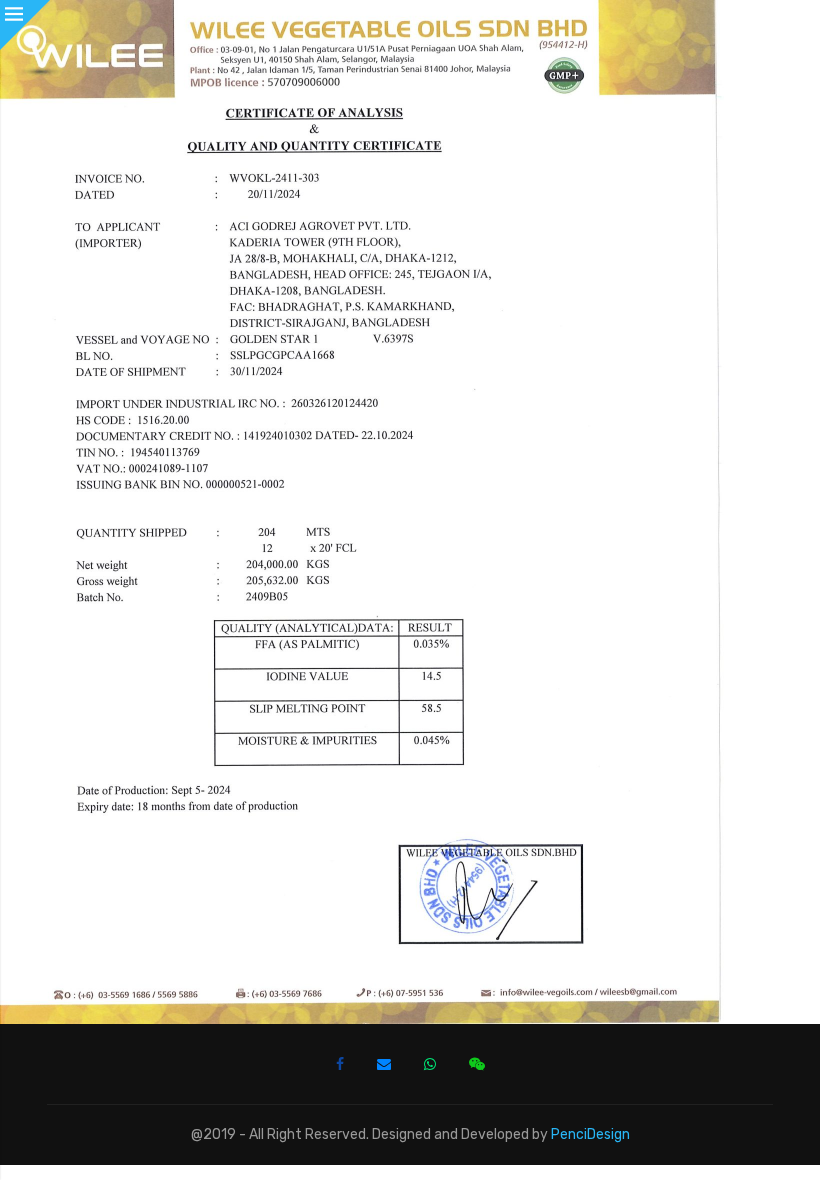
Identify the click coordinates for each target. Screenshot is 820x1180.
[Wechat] (477, 1064)
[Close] (25, 25)
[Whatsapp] (430, 1064)
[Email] (384, 1064)
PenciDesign (590, 1134)
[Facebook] (340, 1064)
